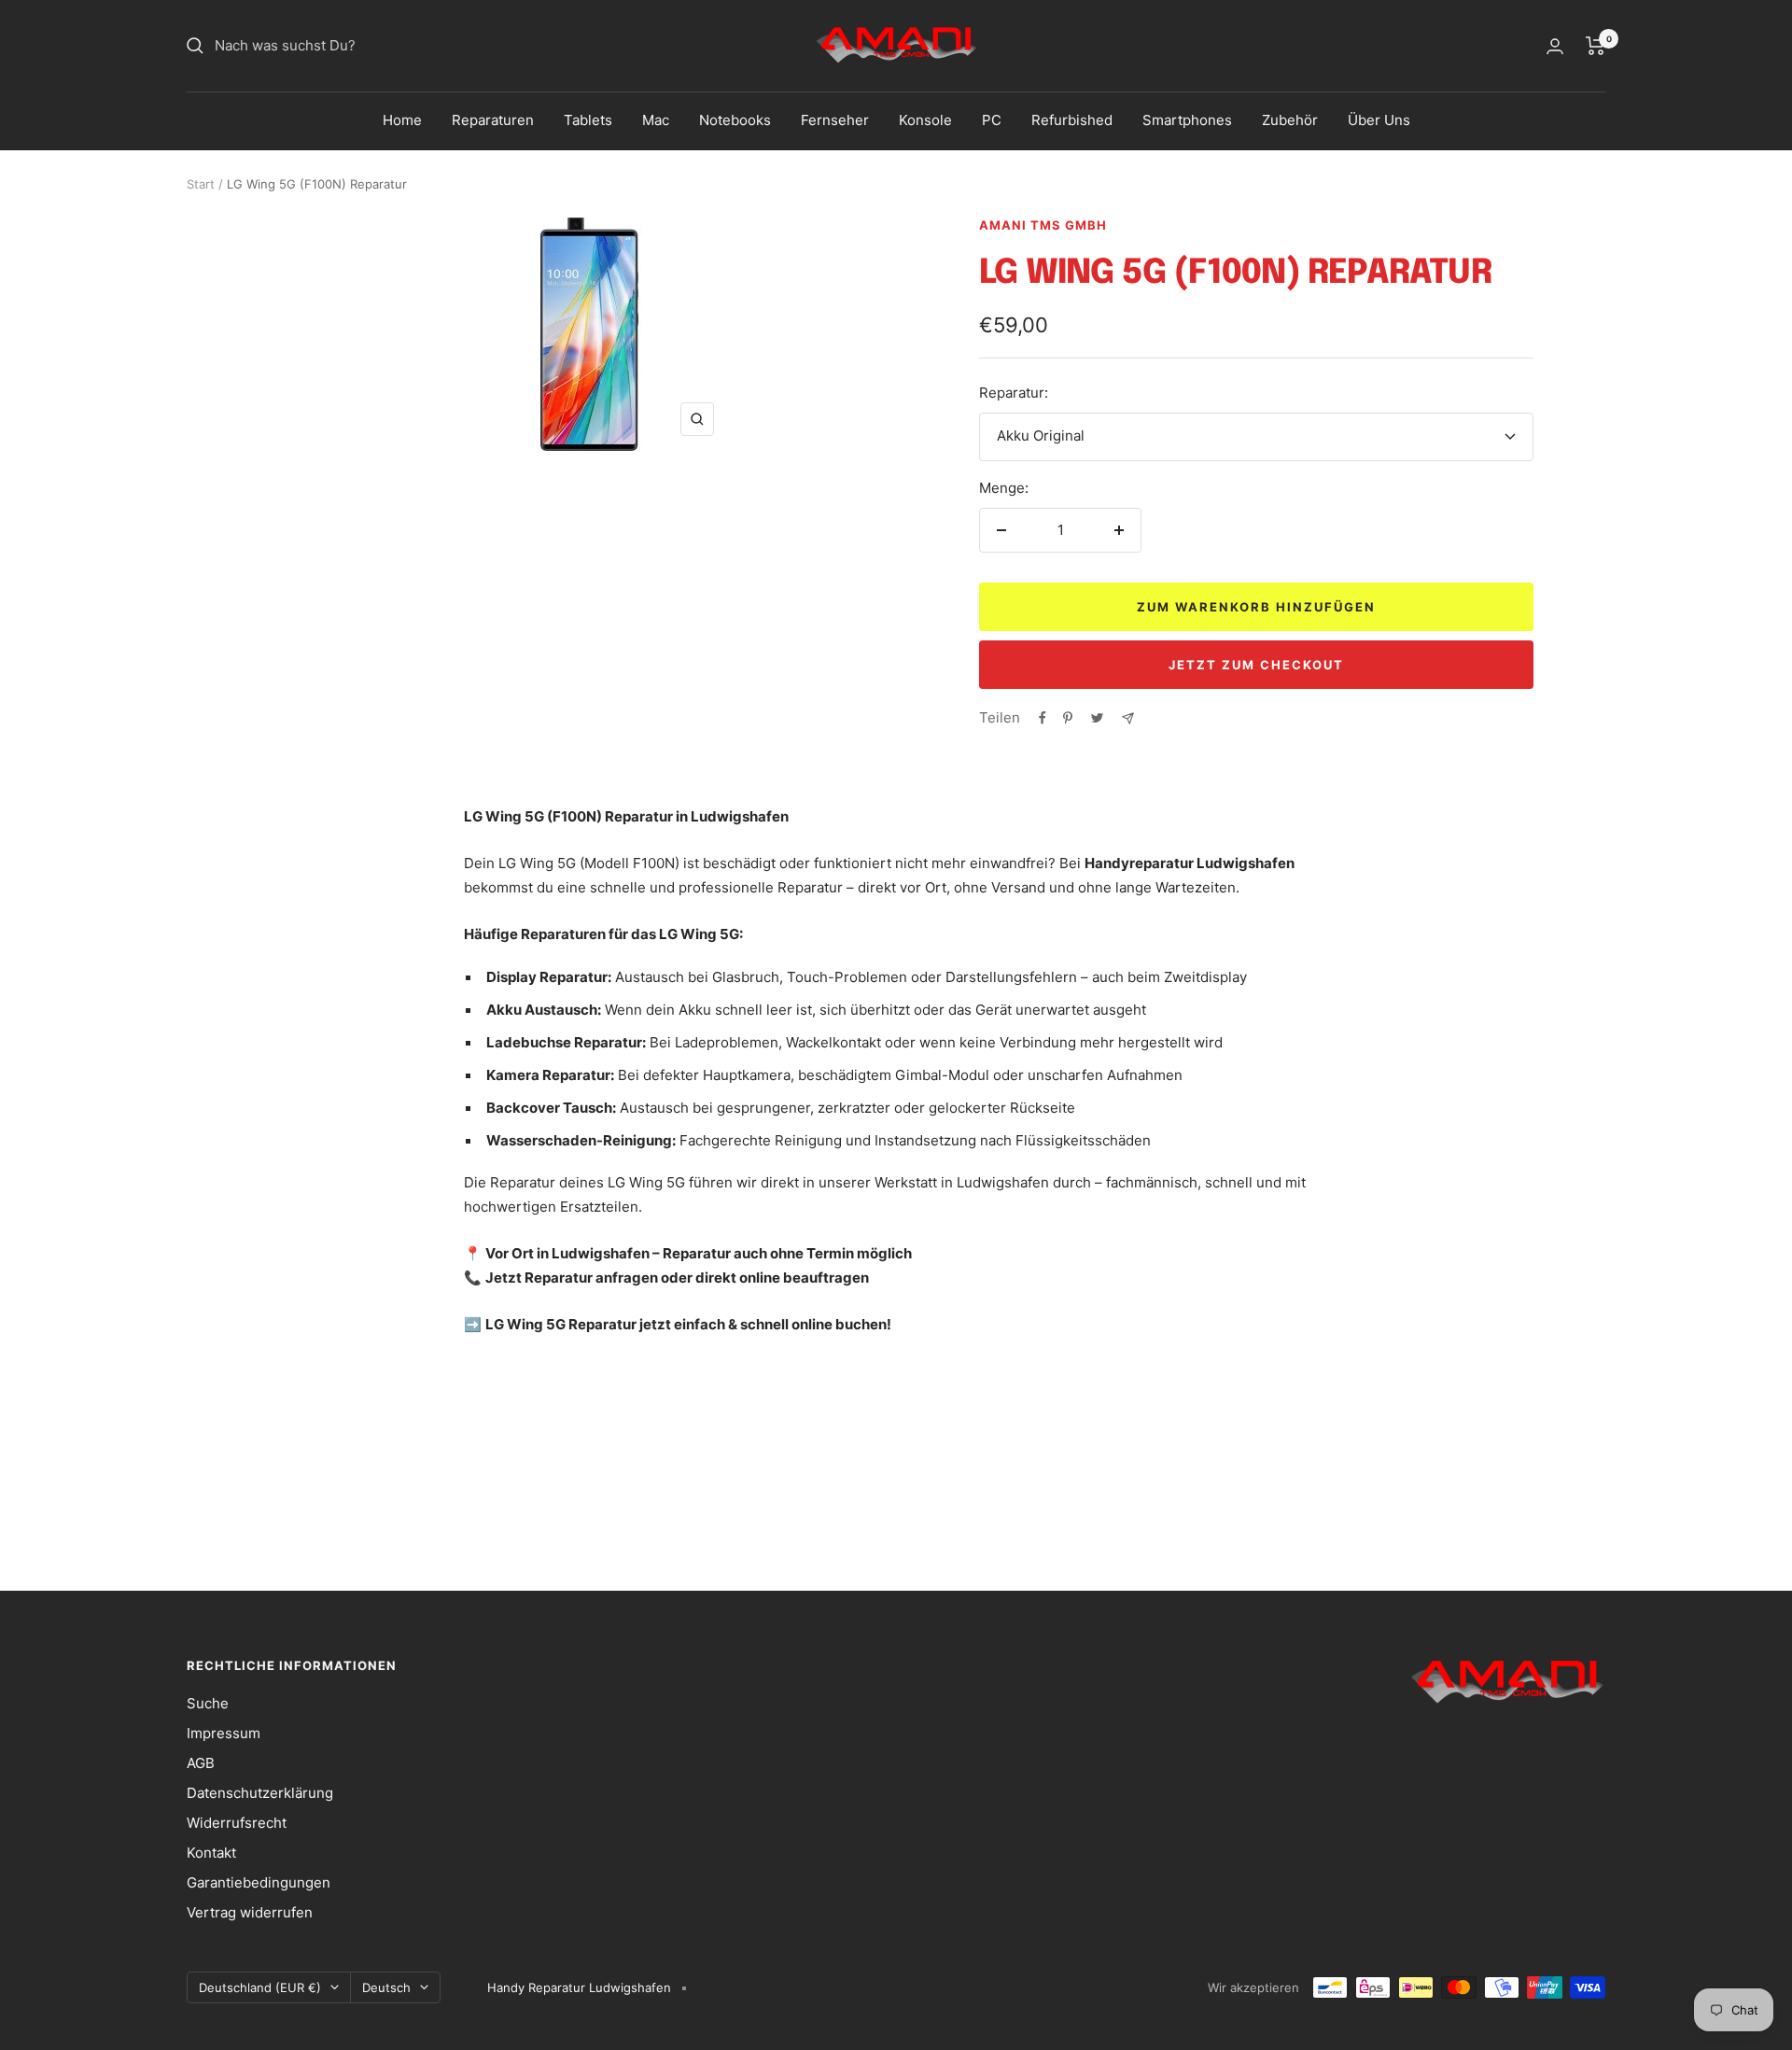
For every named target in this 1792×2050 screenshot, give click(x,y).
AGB (201, 1763)
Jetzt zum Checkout (1256, 665)
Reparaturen (493, 120)
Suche (208, 1703)
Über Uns (1379, 120)
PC (992, 120)
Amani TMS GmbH (1043, 225)
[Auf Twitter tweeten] (1097, 718)
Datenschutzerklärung (260, 1793)
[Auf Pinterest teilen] (1068, 718)
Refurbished (1072, 120)
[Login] (1555, 46)
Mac (656, 120)
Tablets (588, 120)
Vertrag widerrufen (250, 1912)
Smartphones (1187, 120)
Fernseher (835, 120)
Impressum (224, 1733)
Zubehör (1290, 120)
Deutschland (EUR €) (260, 1987)
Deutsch (386, 1987)
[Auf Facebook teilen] (1043, 718)
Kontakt (211, 1853)
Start (201, 184)
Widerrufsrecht (237, 1823)
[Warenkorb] (1596, 46)
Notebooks (735, 120)
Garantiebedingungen (259, 1882)
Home (402, 120)
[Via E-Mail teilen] (1128, 718)
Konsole (925, 120)
